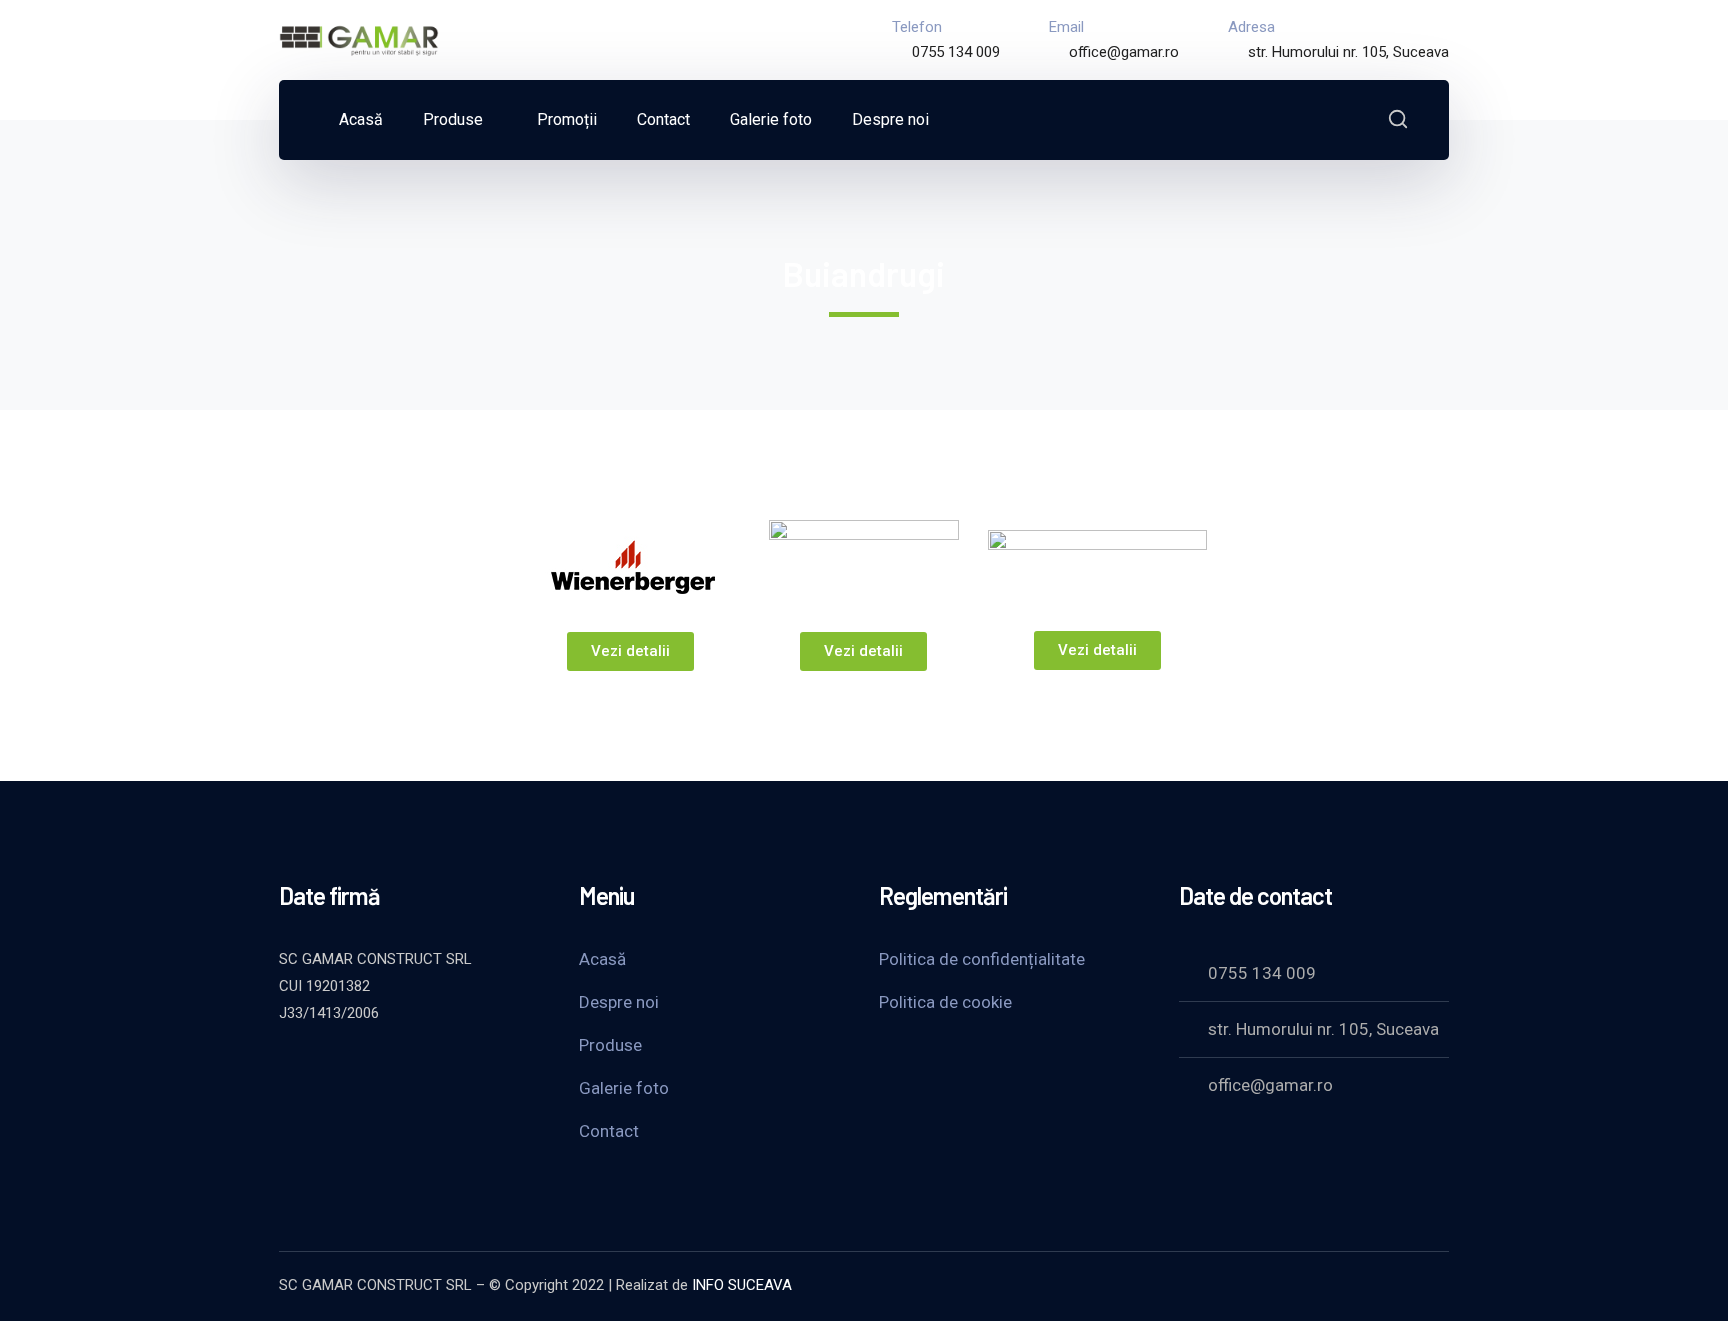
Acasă (602, 959)
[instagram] (439, 1067)
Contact (609, 1131)
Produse (610, 1045)
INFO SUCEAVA (742, 1285)
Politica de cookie (945, 1002)
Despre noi (619, 1002)
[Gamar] (359, 38)
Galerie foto (624, 1088)
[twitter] (289, 1067)
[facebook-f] (339, 1067)
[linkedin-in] (389, 1067)
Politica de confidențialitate (982, 959)
